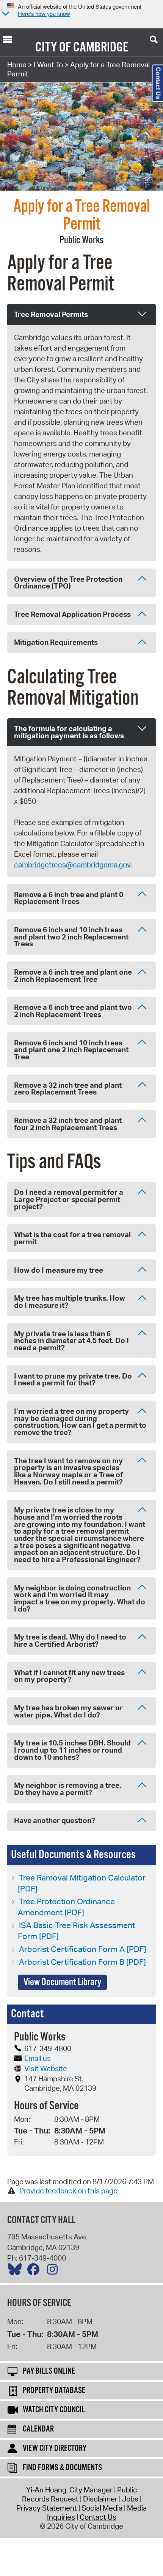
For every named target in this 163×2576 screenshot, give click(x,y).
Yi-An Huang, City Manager (69, 2490)
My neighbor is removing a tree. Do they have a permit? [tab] (68, 1789)
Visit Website (46, 2068)
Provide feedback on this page (68, 2191)
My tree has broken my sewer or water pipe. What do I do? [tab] (68, 1711)
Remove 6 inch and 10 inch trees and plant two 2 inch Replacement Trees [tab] (71, 937)
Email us (38, 2058)
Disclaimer (100, 2499)
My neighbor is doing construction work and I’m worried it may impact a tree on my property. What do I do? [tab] (80, 1598)
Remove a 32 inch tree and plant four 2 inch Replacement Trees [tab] (68, 1124)
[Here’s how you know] (5, 14)
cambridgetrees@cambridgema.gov (72, 865)
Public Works (81, 240)
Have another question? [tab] (55, 1820)
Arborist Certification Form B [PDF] (82, 1962)
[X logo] (17, 2271)
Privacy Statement (47, 2508)
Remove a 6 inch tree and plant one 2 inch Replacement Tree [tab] (73, 976)
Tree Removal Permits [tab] (51, 314)
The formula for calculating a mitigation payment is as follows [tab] (69, 732)
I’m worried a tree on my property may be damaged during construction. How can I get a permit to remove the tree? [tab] (80, 1422)
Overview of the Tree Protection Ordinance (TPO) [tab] (68, 583)
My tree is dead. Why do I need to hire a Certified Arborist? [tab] (70, 1640)
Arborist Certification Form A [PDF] (83, 1949)
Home (17, 65)
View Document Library (62, 1982)
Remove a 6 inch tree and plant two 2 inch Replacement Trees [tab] (73, 1011)
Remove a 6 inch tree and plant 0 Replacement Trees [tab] (69, 898)
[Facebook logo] (35, 2271)
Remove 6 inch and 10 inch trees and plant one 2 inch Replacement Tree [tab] (71, 1050)
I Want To (48, 65)
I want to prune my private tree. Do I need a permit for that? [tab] (73, 1380)
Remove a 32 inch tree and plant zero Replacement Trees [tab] (68, 1089)
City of (53, 48)
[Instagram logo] (54, 2271)
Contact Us (98, 2517)
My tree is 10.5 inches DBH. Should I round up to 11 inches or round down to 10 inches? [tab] (72, 1750)
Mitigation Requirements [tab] (56, 642)
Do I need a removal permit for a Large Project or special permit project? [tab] (69, 1199)
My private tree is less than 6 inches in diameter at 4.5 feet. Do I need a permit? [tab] (71, 1341)
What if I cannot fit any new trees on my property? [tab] (69, 1676)
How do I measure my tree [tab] (59, 1270)
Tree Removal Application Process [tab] (72, 614)
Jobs (130, 2499)
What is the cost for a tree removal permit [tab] (72, 1238)
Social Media (102, 2508)
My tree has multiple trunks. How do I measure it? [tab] (70, 1302)
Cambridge (101, 48)
